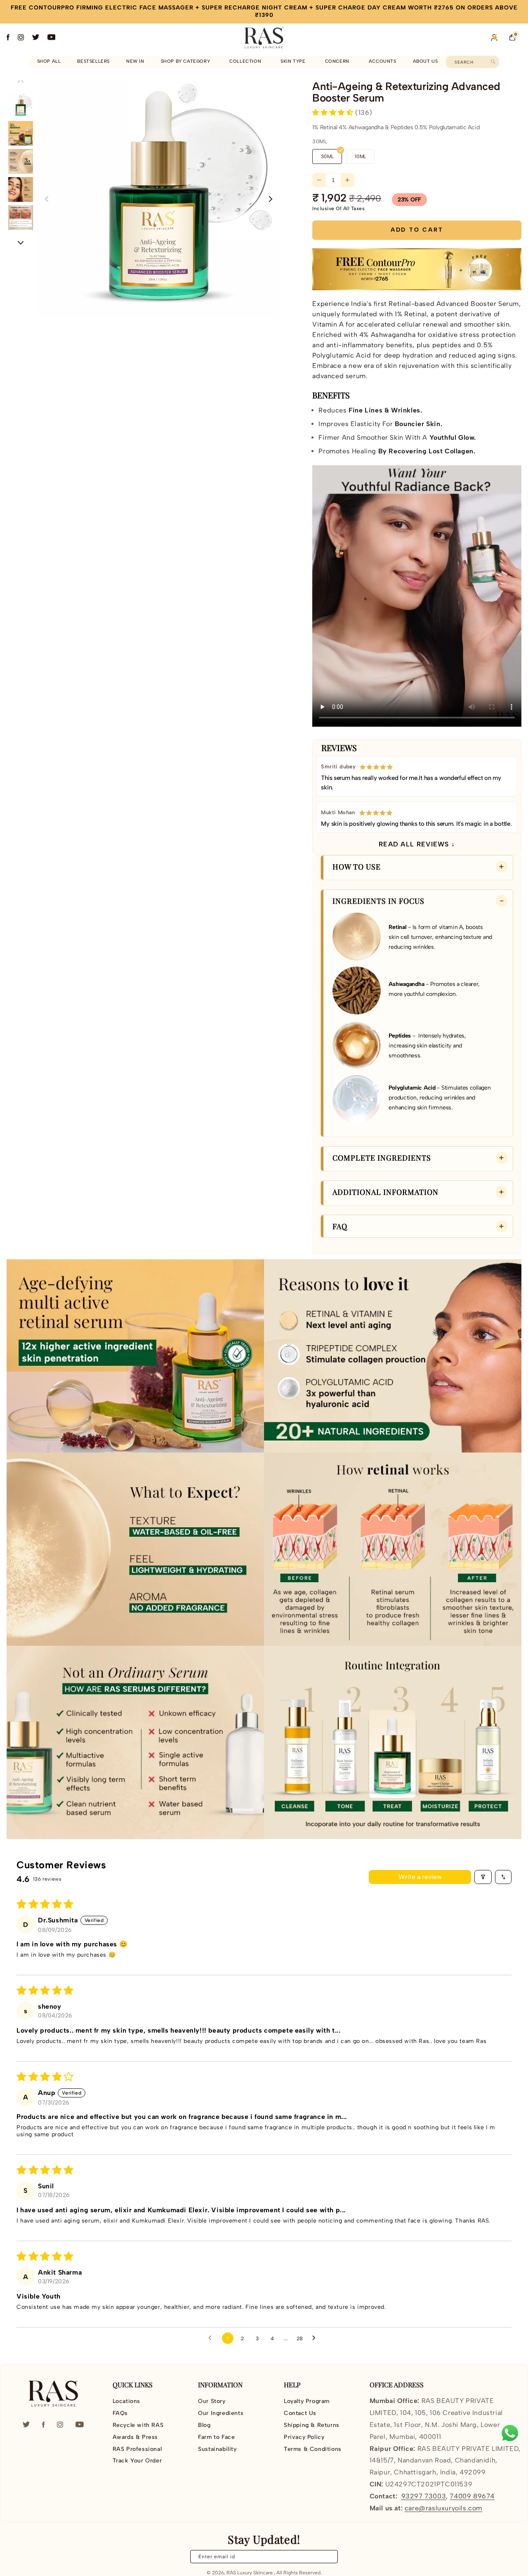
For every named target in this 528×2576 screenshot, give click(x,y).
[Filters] (483, 1877)
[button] (187, 62)
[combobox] (473, 62)
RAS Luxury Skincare (250, 2573)
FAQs (120, 2413)
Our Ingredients (221, 2413)
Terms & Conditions (313, 2449)
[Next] (21, 242)
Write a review (420, 1877)
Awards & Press (135, 2437)
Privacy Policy (304, 2437)
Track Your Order (137, 2461)
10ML (360, 156)
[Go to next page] (316, 2338)
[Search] (493, 62)
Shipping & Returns (312, 2425)
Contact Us (300, 2413)
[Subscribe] (327, 2557)
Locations (126, 2401)
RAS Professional (137, 2449)
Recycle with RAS (138, 2425)
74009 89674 (472, 2496)
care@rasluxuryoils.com (443, 2508)
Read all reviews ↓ (417, 844)
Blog (204, 2425)
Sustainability (217, 2449)
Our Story (212, 2401)
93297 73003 (424, 2496)
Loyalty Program (307, 2401)
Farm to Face (216, 2437)
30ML (327, 156)
